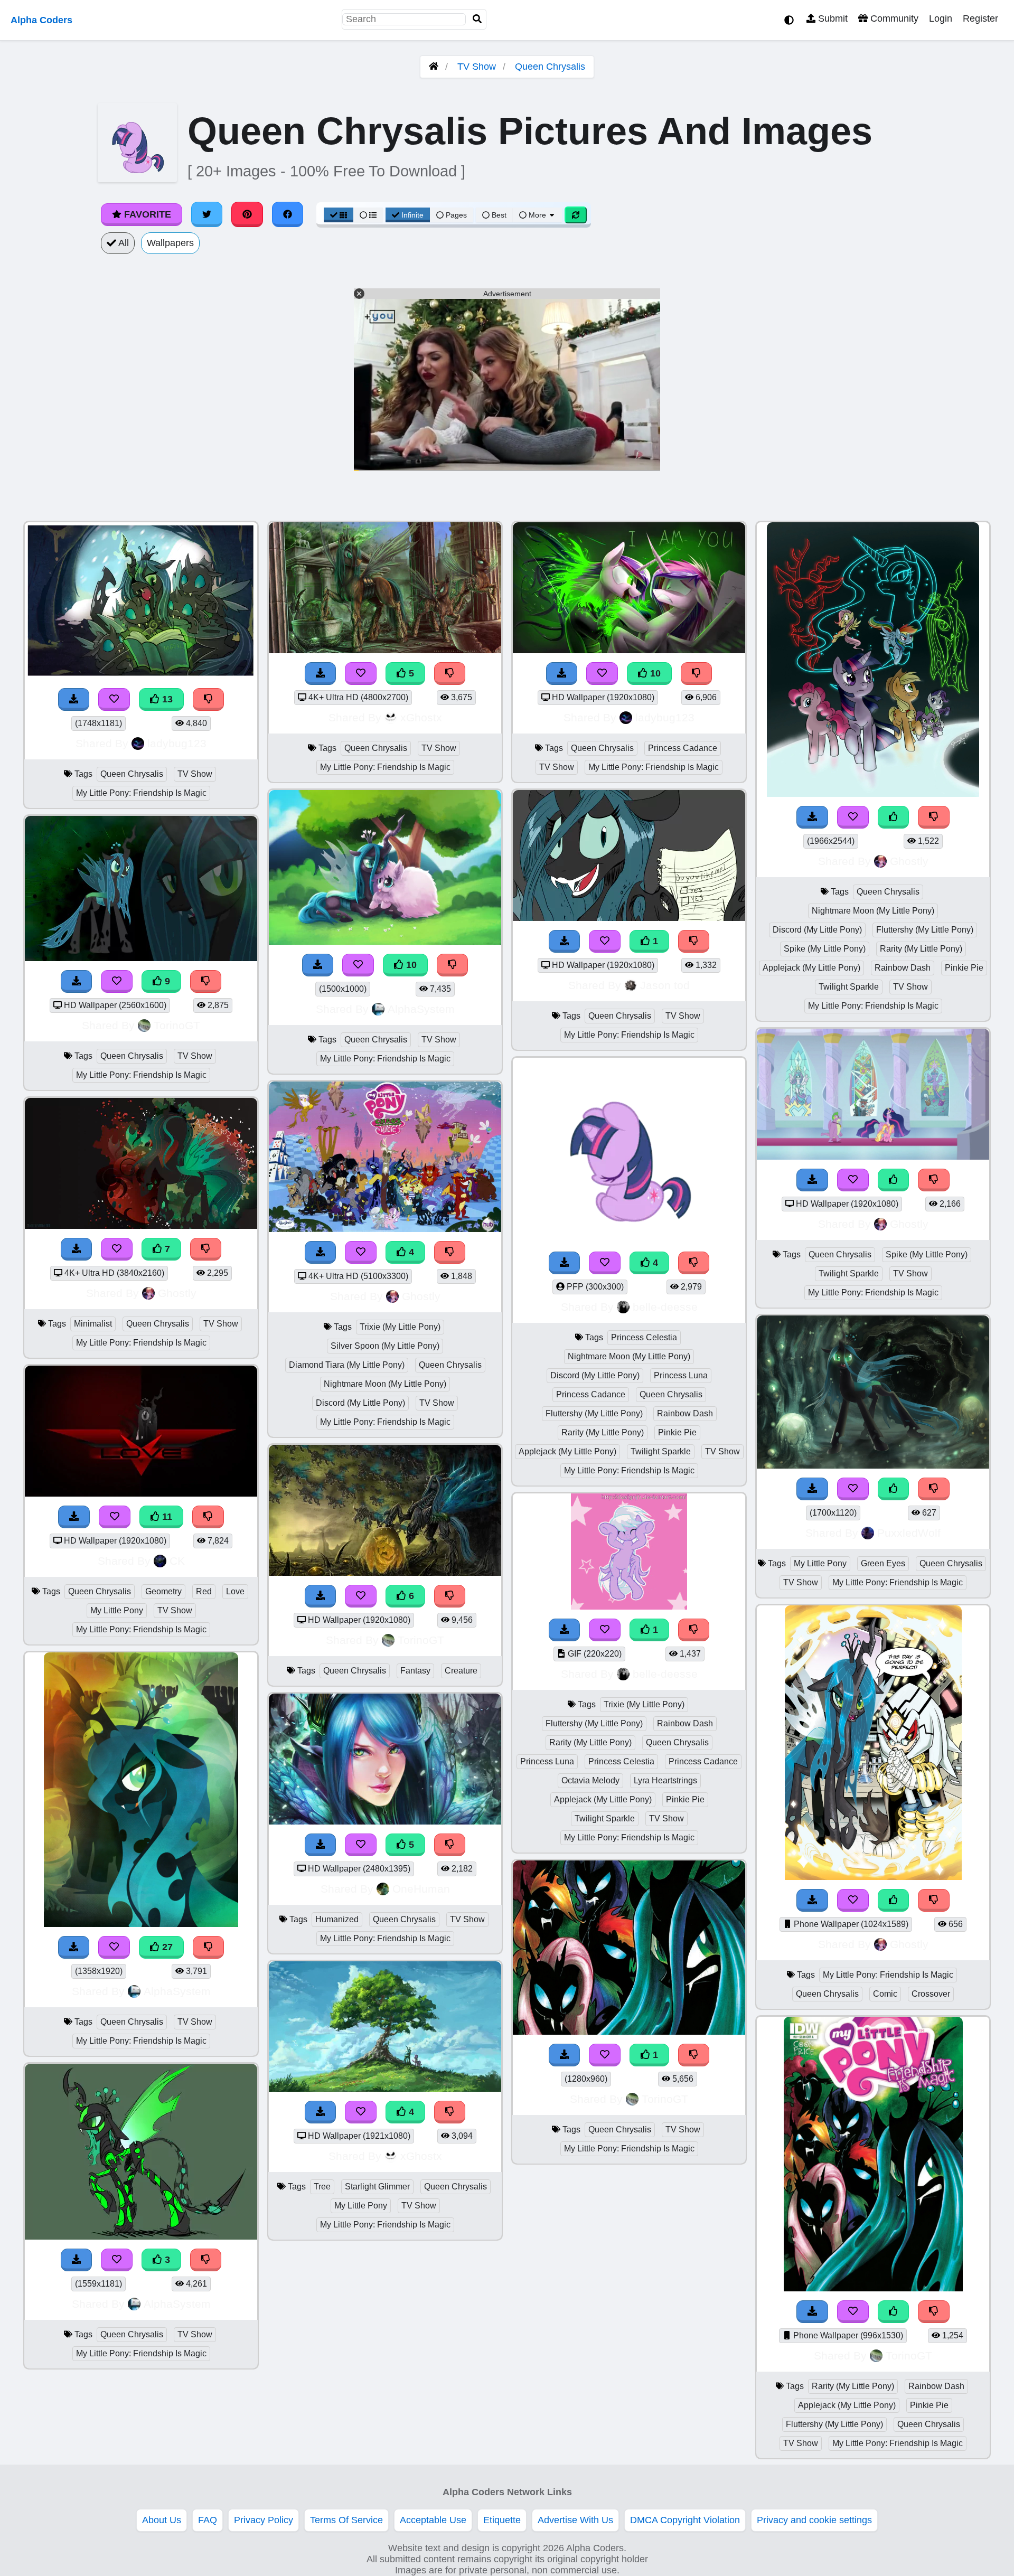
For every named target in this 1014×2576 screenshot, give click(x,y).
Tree (322, 2187)
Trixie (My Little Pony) (400, 1327)
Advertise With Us (575, 2520)
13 (166, 699)
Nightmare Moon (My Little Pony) (385, 1384)
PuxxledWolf (909, 1533)
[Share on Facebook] (288, 214)
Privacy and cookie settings (814, 2520)
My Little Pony (117, 1610)
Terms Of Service (346, 2520)
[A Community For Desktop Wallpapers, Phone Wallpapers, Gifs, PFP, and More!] (434, 67)
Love (235, 1591)
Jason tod (665, 985)
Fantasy (415, 1671)
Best (498, 215)
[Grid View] (339, 215)
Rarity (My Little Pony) (603, 1432)
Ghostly (177, 1293)
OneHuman (421, 1889)
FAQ (208, 2520)
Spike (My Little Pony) (825, 949)
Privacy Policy (264, 2520)
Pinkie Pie (677, 1432)
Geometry (163, 1591)
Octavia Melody (590, 1780)
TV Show (477, 67)
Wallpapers (170, 243)
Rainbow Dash (685, 1413)
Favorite (146, 214)
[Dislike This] (694, 941)
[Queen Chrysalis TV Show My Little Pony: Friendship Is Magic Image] (629, 2032)
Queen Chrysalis (550, 67)
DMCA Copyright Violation (685, 2520)
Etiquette (502, 2520)
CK (177, 1561)
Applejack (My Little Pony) (567, 1451)
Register (980, 18)
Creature (461, 1671)
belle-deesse (665, 1307)
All (123, 243)
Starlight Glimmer (377, 2187)
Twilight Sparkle (661, 1451)
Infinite (412, 215)
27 (166, 1947)
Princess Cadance (683, 748)
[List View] (368, 215)
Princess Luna (681, 1375)
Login (941, 18)
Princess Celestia (644, 1337)
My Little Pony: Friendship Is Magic (141, 793)
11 (166, 1517)
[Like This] (894, 817)
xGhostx (421, 717)
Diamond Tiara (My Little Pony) (347, 1365)
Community (893, 18)
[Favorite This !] (605, 941)
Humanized (337, 1919)
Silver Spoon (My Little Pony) (385, 1346)
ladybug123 (177, 743)
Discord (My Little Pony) (360, 1403)
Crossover (931, 1994)
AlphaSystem (177, 1991)
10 (410, 965)
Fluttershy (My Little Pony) (594, 1413)
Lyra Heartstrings (665, 1780)
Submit (832, 18)
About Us (162, 2520)
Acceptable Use (433, 2520)
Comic (885, 1994)
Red (204, 1591)
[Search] (477, 19)
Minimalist (93, 1324)
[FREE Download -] (565, 941)
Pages (456, 215)
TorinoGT (177, 1025)
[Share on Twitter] (207, 214)
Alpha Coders (41, 20)
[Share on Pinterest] (247, 214)
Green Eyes (883, 1563)
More (537, 215)
